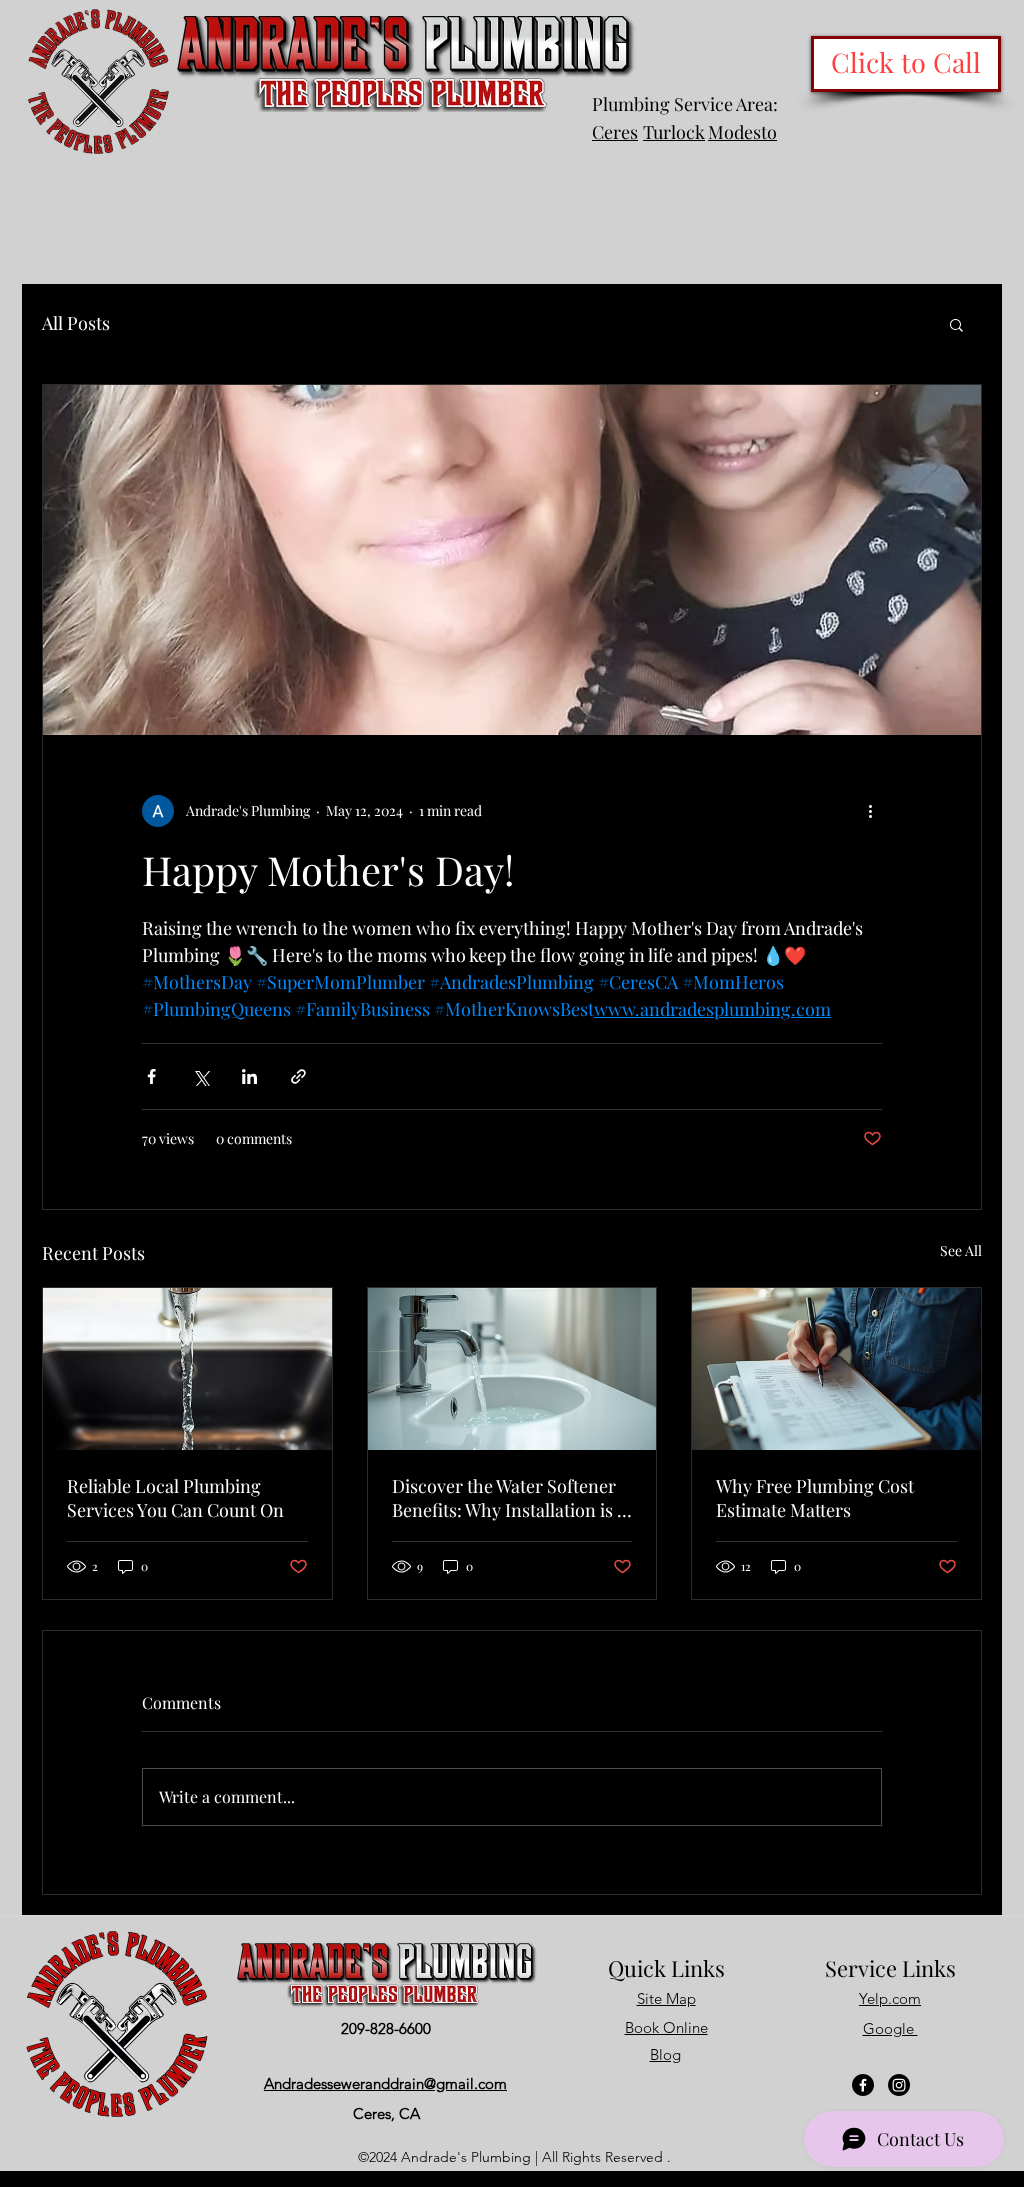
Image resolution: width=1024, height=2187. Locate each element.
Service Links (890, 1968)
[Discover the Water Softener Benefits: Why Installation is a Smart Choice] (512, 1369)
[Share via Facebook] (151, 1076)
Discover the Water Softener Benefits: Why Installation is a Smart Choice (509, 1498)
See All (961, 1250)
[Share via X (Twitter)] (200, 1076)
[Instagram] (899, 2085)
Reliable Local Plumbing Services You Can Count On (175, 1498)
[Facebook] (863, 2085)
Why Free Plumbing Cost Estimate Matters (815, 1498)
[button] (956, 324)
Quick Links (666, 1968)
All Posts (76, 323)
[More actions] (870, 811)
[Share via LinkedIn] (249, 1076)
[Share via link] (298, 1076)
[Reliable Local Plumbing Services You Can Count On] (187, 1369)
